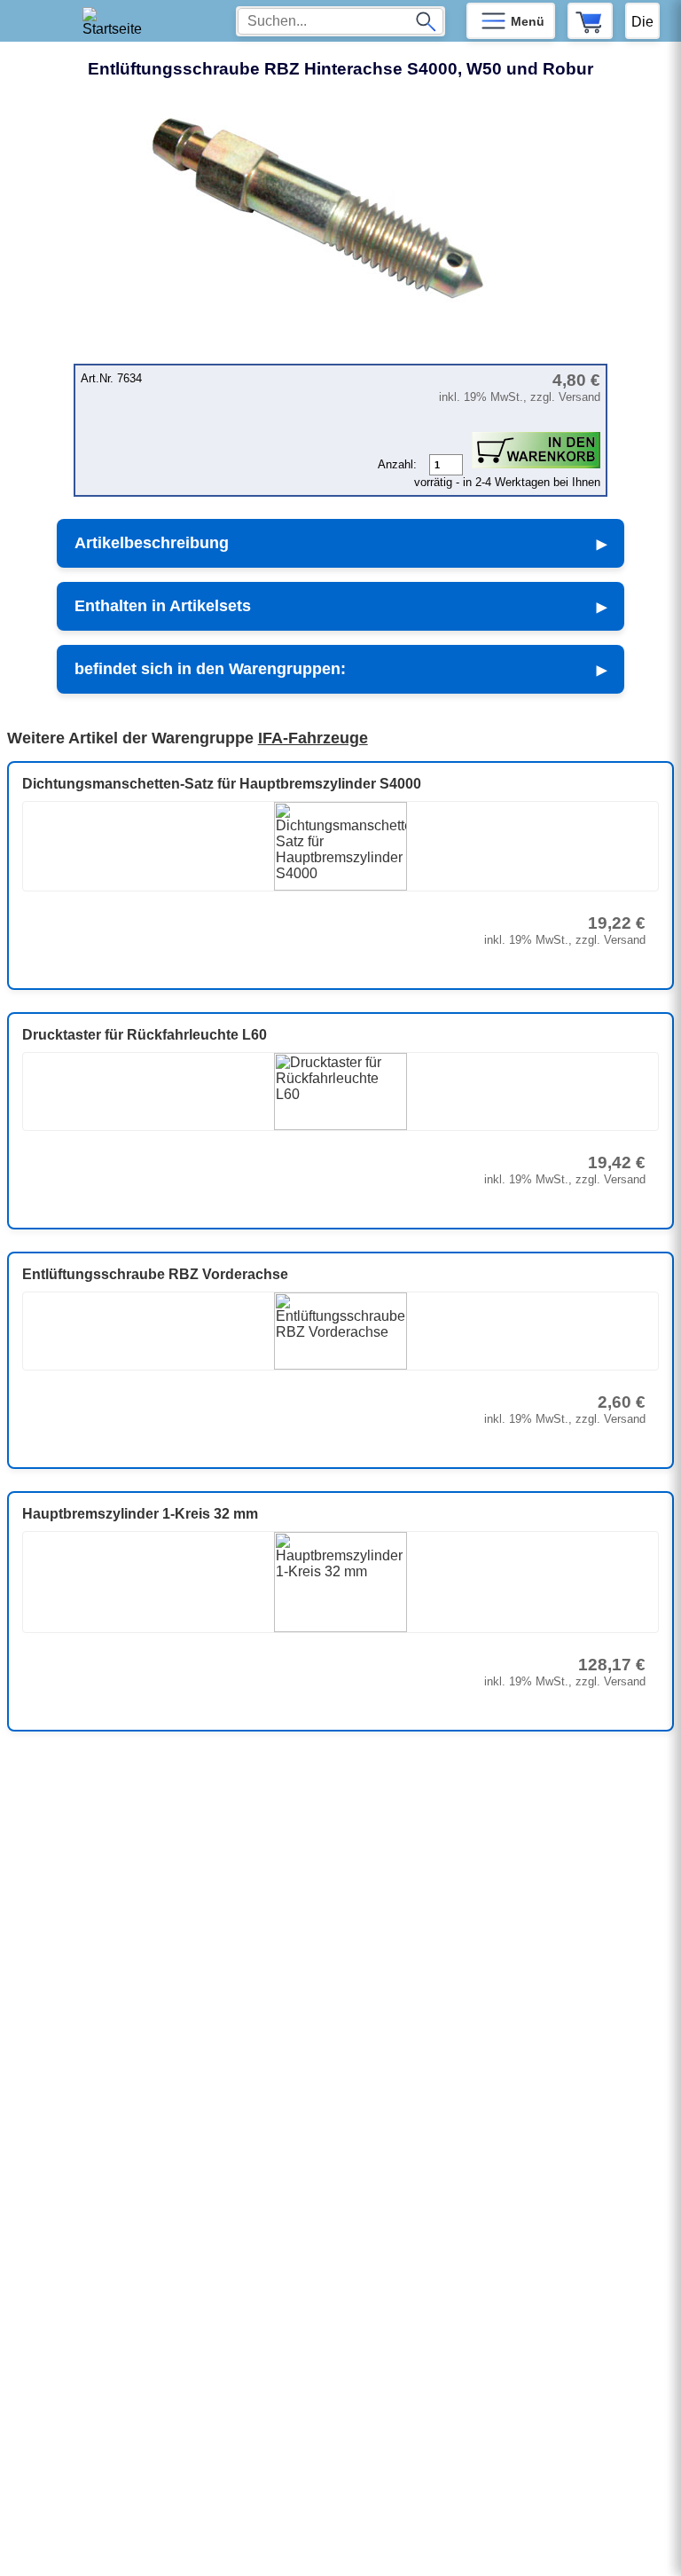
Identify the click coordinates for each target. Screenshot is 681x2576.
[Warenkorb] (590, 21)
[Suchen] (426, 21)
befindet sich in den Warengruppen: (210, 669)
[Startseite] (118, 21)
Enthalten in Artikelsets (163, 606)
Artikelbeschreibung (152, 543)
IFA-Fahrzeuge (313, 738)
